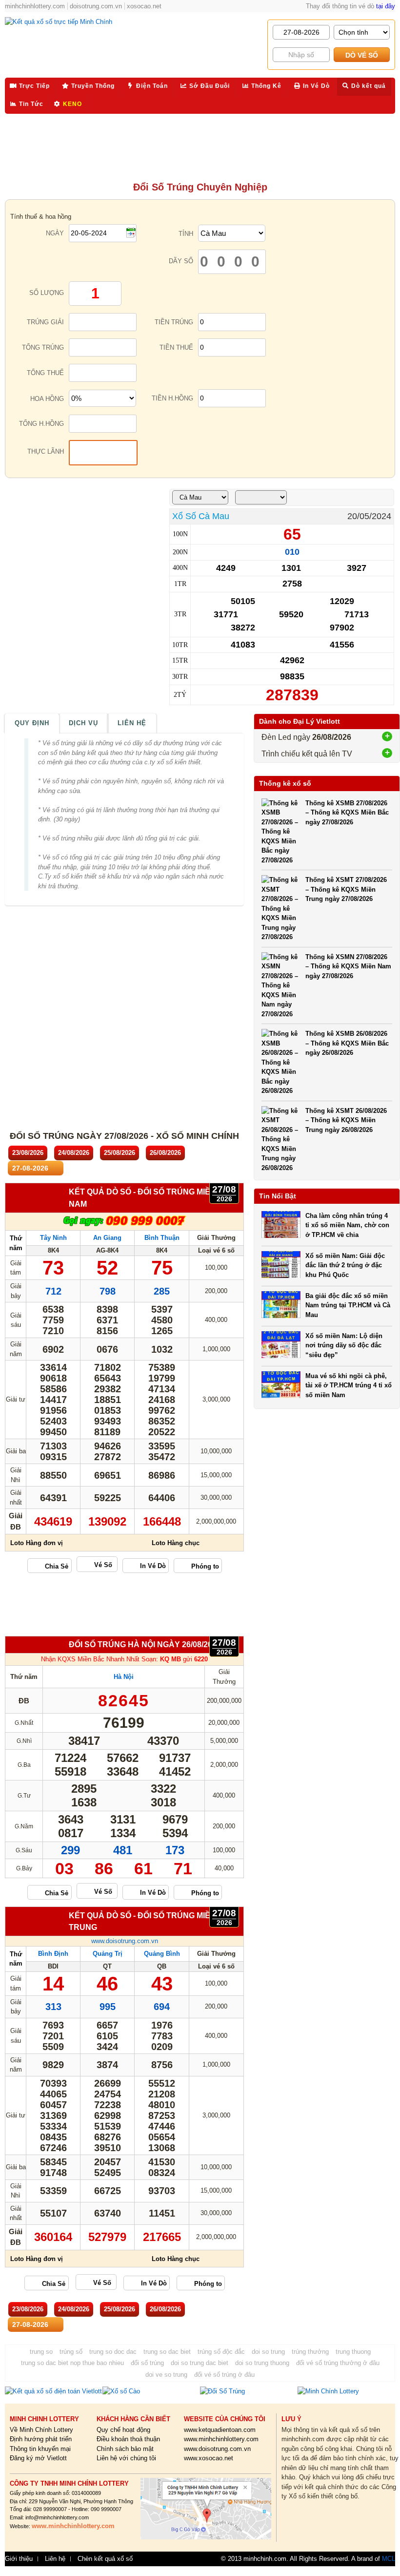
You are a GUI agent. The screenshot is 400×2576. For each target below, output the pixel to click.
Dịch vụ (83, 723)
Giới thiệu (19, 2559)
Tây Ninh (53, 1238)
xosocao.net (144, 6)
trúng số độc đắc (221, 2352)
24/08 (74, 1153)
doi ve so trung (166, 2375)
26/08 (165, 1153)
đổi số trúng (147, 2363)
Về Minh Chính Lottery (41, 2430)
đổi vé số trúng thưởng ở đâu (338, 2363)
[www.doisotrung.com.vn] (124, 1225)
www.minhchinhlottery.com (221, 2439)
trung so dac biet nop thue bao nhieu (72, 2363)
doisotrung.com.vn (96, 6)
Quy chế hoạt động (123, 2430)
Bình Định (53, 1954)
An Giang (107, 1238)
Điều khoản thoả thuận (128, 2439)
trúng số (71, 2352)
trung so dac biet (167, 2352)
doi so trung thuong (262, 2363)
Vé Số (103, 1565)
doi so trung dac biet (200, 2363)
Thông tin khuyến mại (40, 2449)
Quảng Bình (162, 1954)
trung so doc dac (113, 2352)
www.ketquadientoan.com (220, 2430)
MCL (389, 2559)
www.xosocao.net (209, 2458)
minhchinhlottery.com (35, 6)
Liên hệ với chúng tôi (126, 2458)
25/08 (120, 1153)
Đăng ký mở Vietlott (38, 2458)
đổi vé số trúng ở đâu (224, 2375)
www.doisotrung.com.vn (125, 1941)
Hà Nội (124, 1677)
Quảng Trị (108, 1954)
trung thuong (353, 2352)
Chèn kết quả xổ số (105, 2559)
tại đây (386, 6)
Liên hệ (132, 723)
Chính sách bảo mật (125, 2449)
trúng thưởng (310, 2352)
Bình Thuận (162, 1238)
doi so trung (268, 2352)
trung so (41, 2352)
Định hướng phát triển (41, 2439)
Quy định (32, 723)
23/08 (28, 1153)
